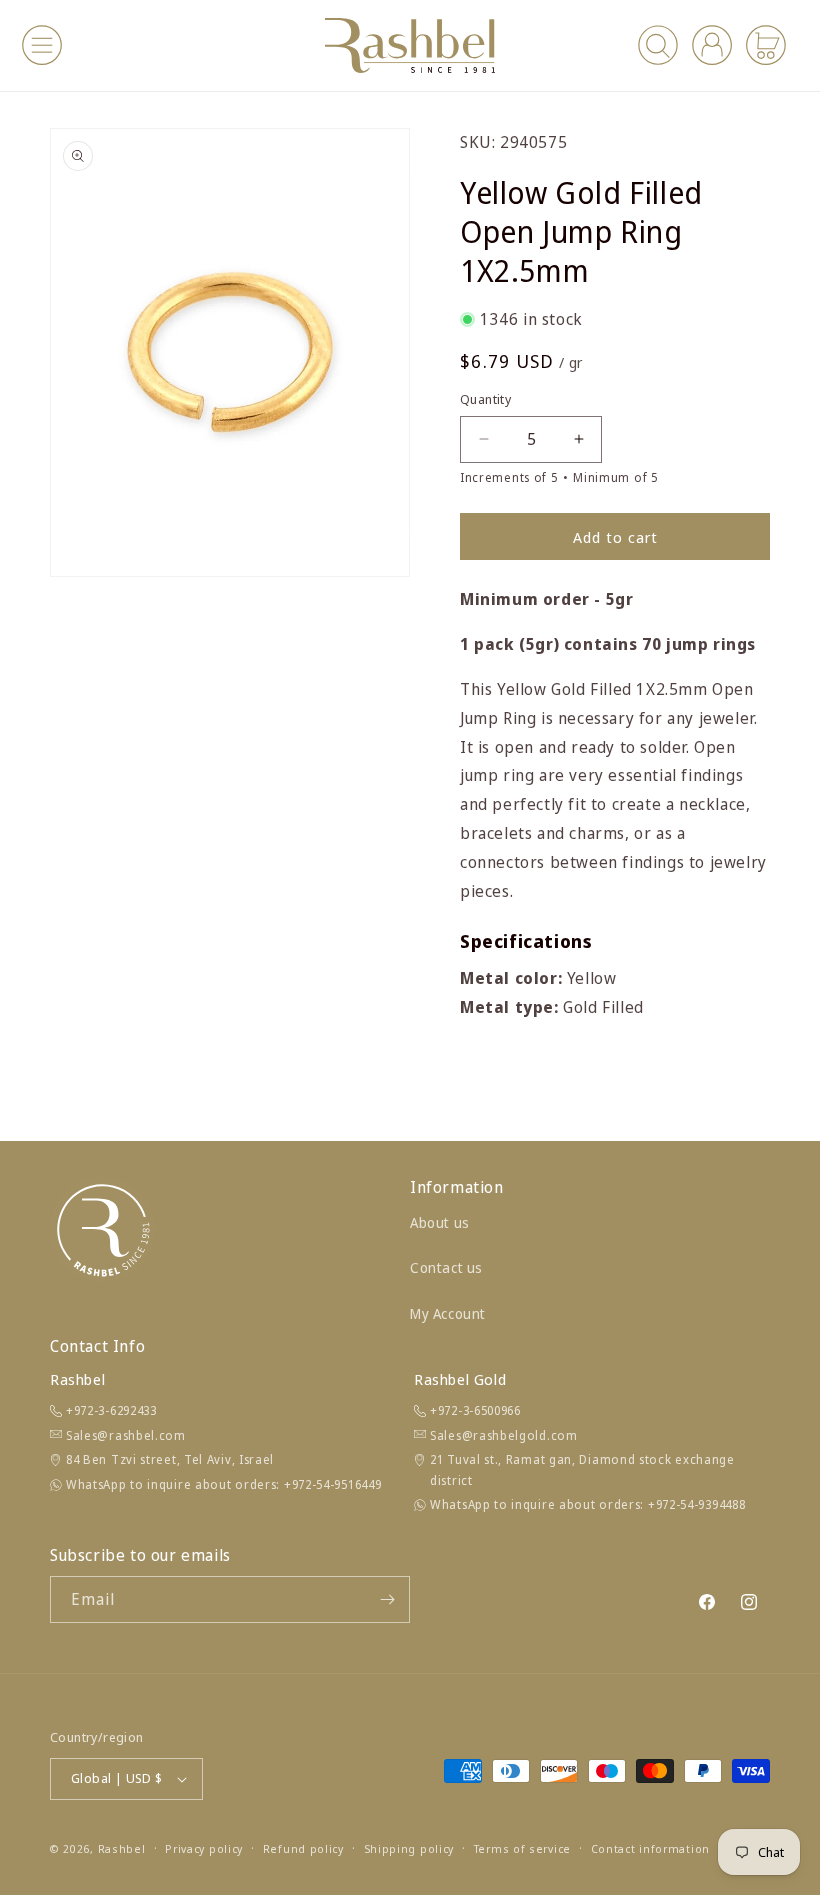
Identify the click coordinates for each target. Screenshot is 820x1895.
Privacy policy (204, 1848)
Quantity (485, 399)
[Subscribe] (387, 1599)
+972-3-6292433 (111, 1410)
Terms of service (522, 1848)
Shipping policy (409, 1848)
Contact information (650, 1848)
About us (440, 1222)
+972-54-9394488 (697, 1504)
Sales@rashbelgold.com (504, 1435)
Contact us (446, 1267)
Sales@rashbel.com (126, 1435)
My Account (448, 1313)
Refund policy (303, 1848)
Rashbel (122, 1848)
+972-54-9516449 (333, 1484)
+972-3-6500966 (475, 1410)
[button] (42, 45)
